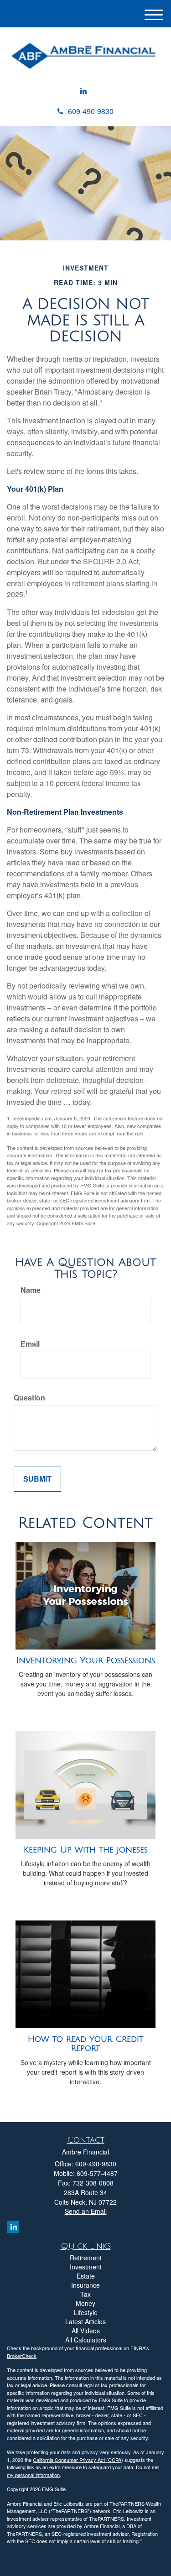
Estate (86, 2276)
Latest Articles (85, 2321)
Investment (86, 2267)
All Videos (86, 2331)
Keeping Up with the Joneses (86, 1850)
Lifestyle (86, 2312)
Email (30, 1344)
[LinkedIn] (83, 91)
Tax (85, 2294)
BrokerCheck (22, 2356)
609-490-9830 (91, 111)
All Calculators (86, 2340)
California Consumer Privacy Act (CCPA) (78, 2460)
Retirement (86, 2258)
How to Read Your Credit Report (85, 2044)
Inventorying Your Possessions (86, 1660)
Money (85, 2303)
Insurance (85, 2285)
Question (29, 1398)
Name (31, 1290)
